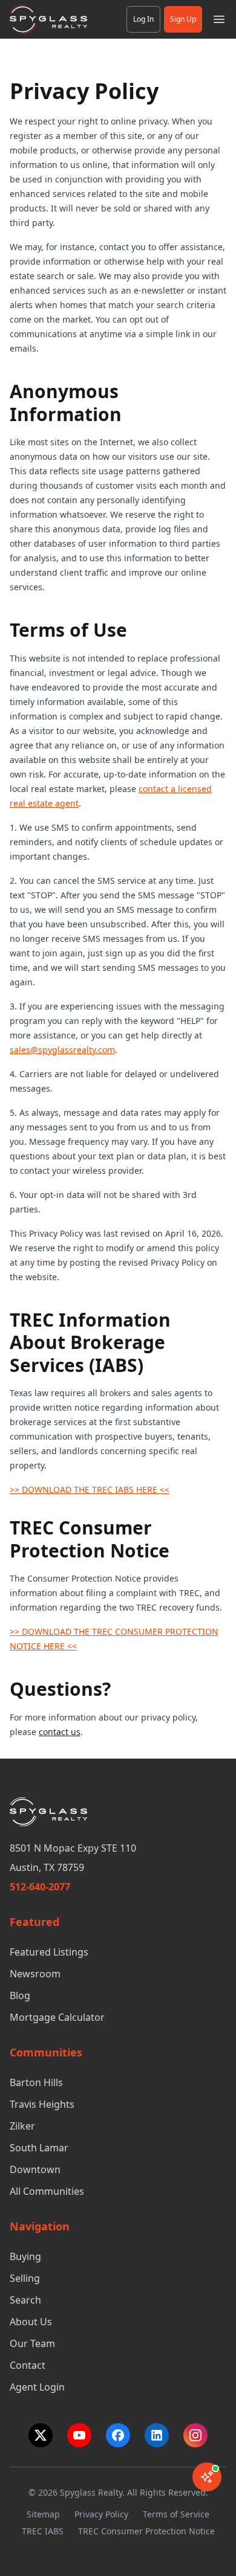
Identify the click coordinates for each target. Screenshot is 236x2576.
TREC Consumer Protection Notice (146, 2531)
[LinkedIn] (157, 2435)
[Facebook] (118, 2435)
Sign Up (183, 19)
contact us (60, 1732)
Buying (25, 2256)
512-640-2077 (40, 1887)
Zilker (22, 2126)
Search (25, 2300)
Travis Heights (42, 2104)
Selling (25, 2278)
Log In (143, 19)
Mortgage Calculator (57, 2017)
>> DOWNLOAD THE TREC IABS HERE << (90, 1489)
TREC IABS (43, 2531)
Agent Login (37, 2387)
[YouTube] (79, 2435)
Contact (28, 2365)
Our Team (32, 2343)
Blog (20, 1995)
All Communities (47, 2191)
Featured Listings (49, 1952)
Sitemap (43, 2514)
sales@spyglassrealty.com (62, 1050)
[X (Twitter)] (41, 2435)
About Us (31, 2322)
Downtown (35, 2169)
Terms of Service (176, 2514)
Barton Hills (36, 2082)
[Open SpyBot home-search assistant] (207, 2477)
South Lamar (39, 2148)
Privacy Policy (101, 2514)
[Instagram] (195, 2435)
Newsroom (35, 1974)
